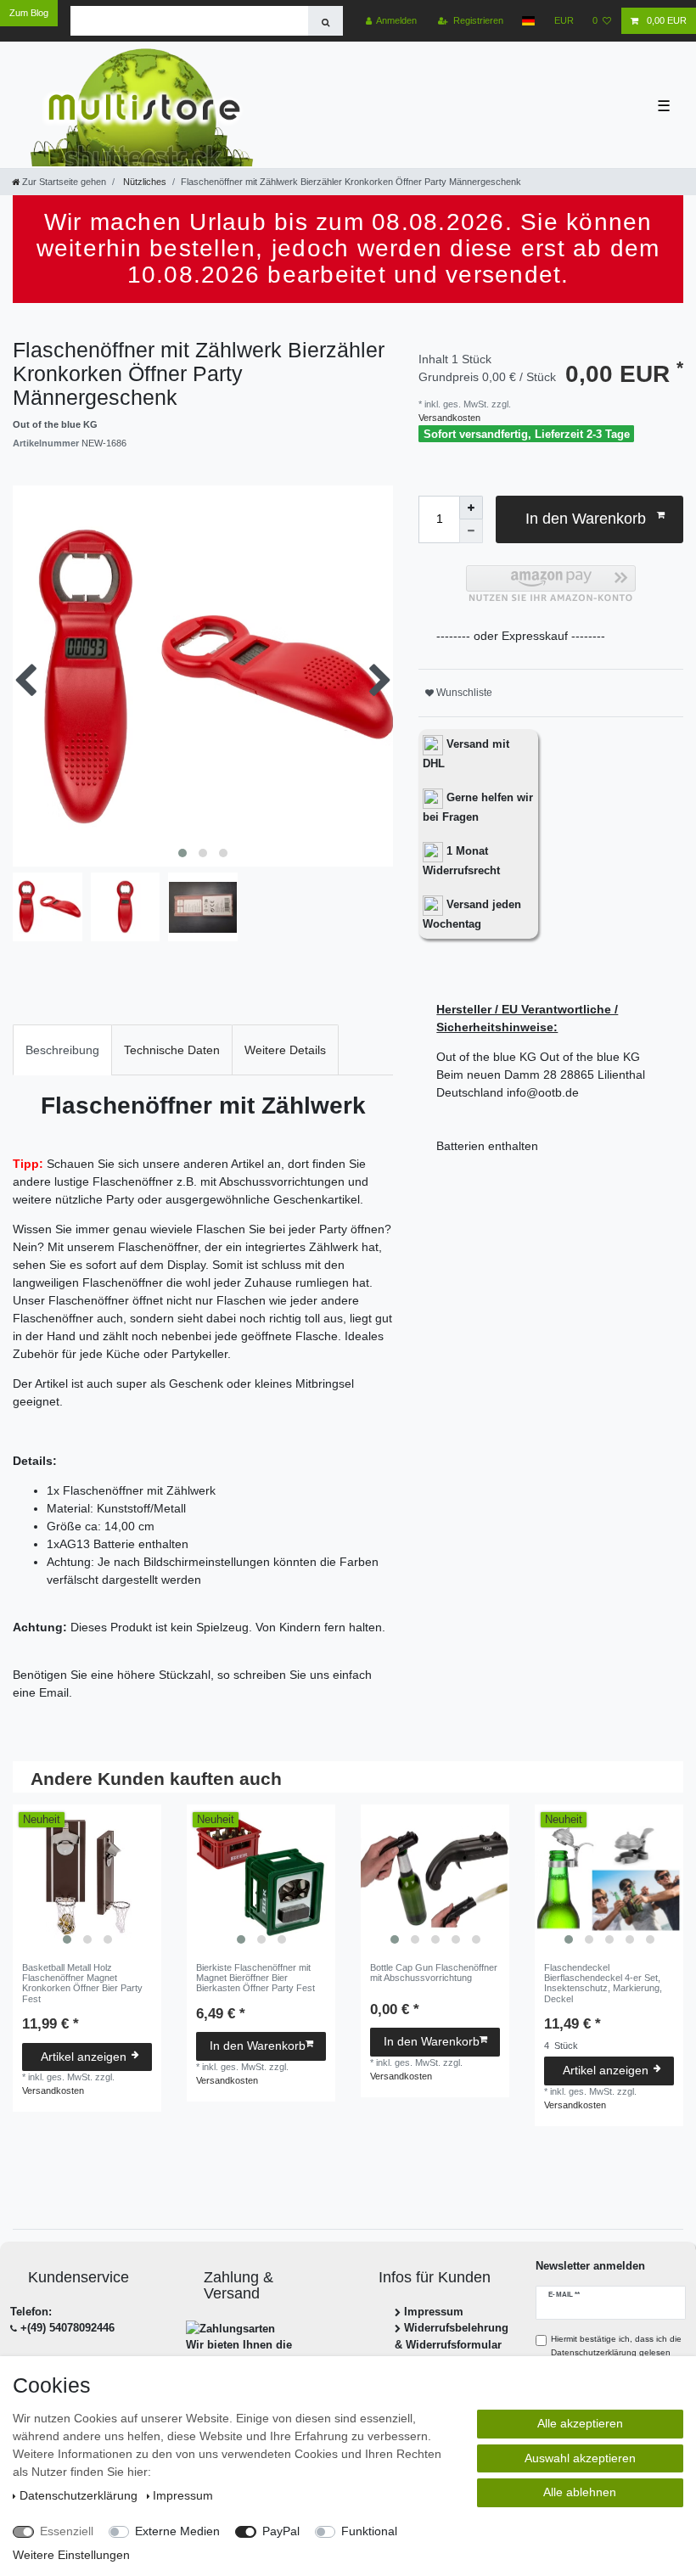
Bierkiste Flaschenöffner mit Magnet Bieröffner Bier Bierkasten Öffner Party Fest (255, 1978)
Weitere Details (285, 1050)
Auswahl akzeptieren (580, 2458)
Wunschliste (463, 693)
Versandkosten (449, 418)
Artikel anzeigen (84, 2057)
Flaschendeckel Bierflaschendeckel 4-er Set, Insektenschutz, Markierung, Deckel (603, 1983)
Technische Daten (172, 1050)
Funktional (369, 2531)
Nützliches (143, 182)
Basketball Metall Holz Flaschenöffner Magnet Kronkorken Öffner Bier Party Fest (82, 1983)
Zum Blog (29, 13)
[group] (87, 1879)
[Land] (528, 21)
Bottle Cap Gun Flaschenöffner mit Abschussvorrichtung (434, 1973)
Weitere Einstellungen (71, 2555)
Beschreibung (62, 1050)
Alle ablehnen (580, 2492)
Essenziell (67, 2531)
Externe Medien (177, 2531)
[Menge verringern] (471, 531)
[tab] (62, 1049)
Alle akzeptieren (580, 2423)
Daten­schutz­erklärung (80, 2495)
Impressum (434, 2312)
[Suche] (326, 21)
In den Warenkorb (586, 519)
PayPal (281, 2531)
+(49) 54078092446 (67, 2328)
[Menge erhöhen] (471, 508)
